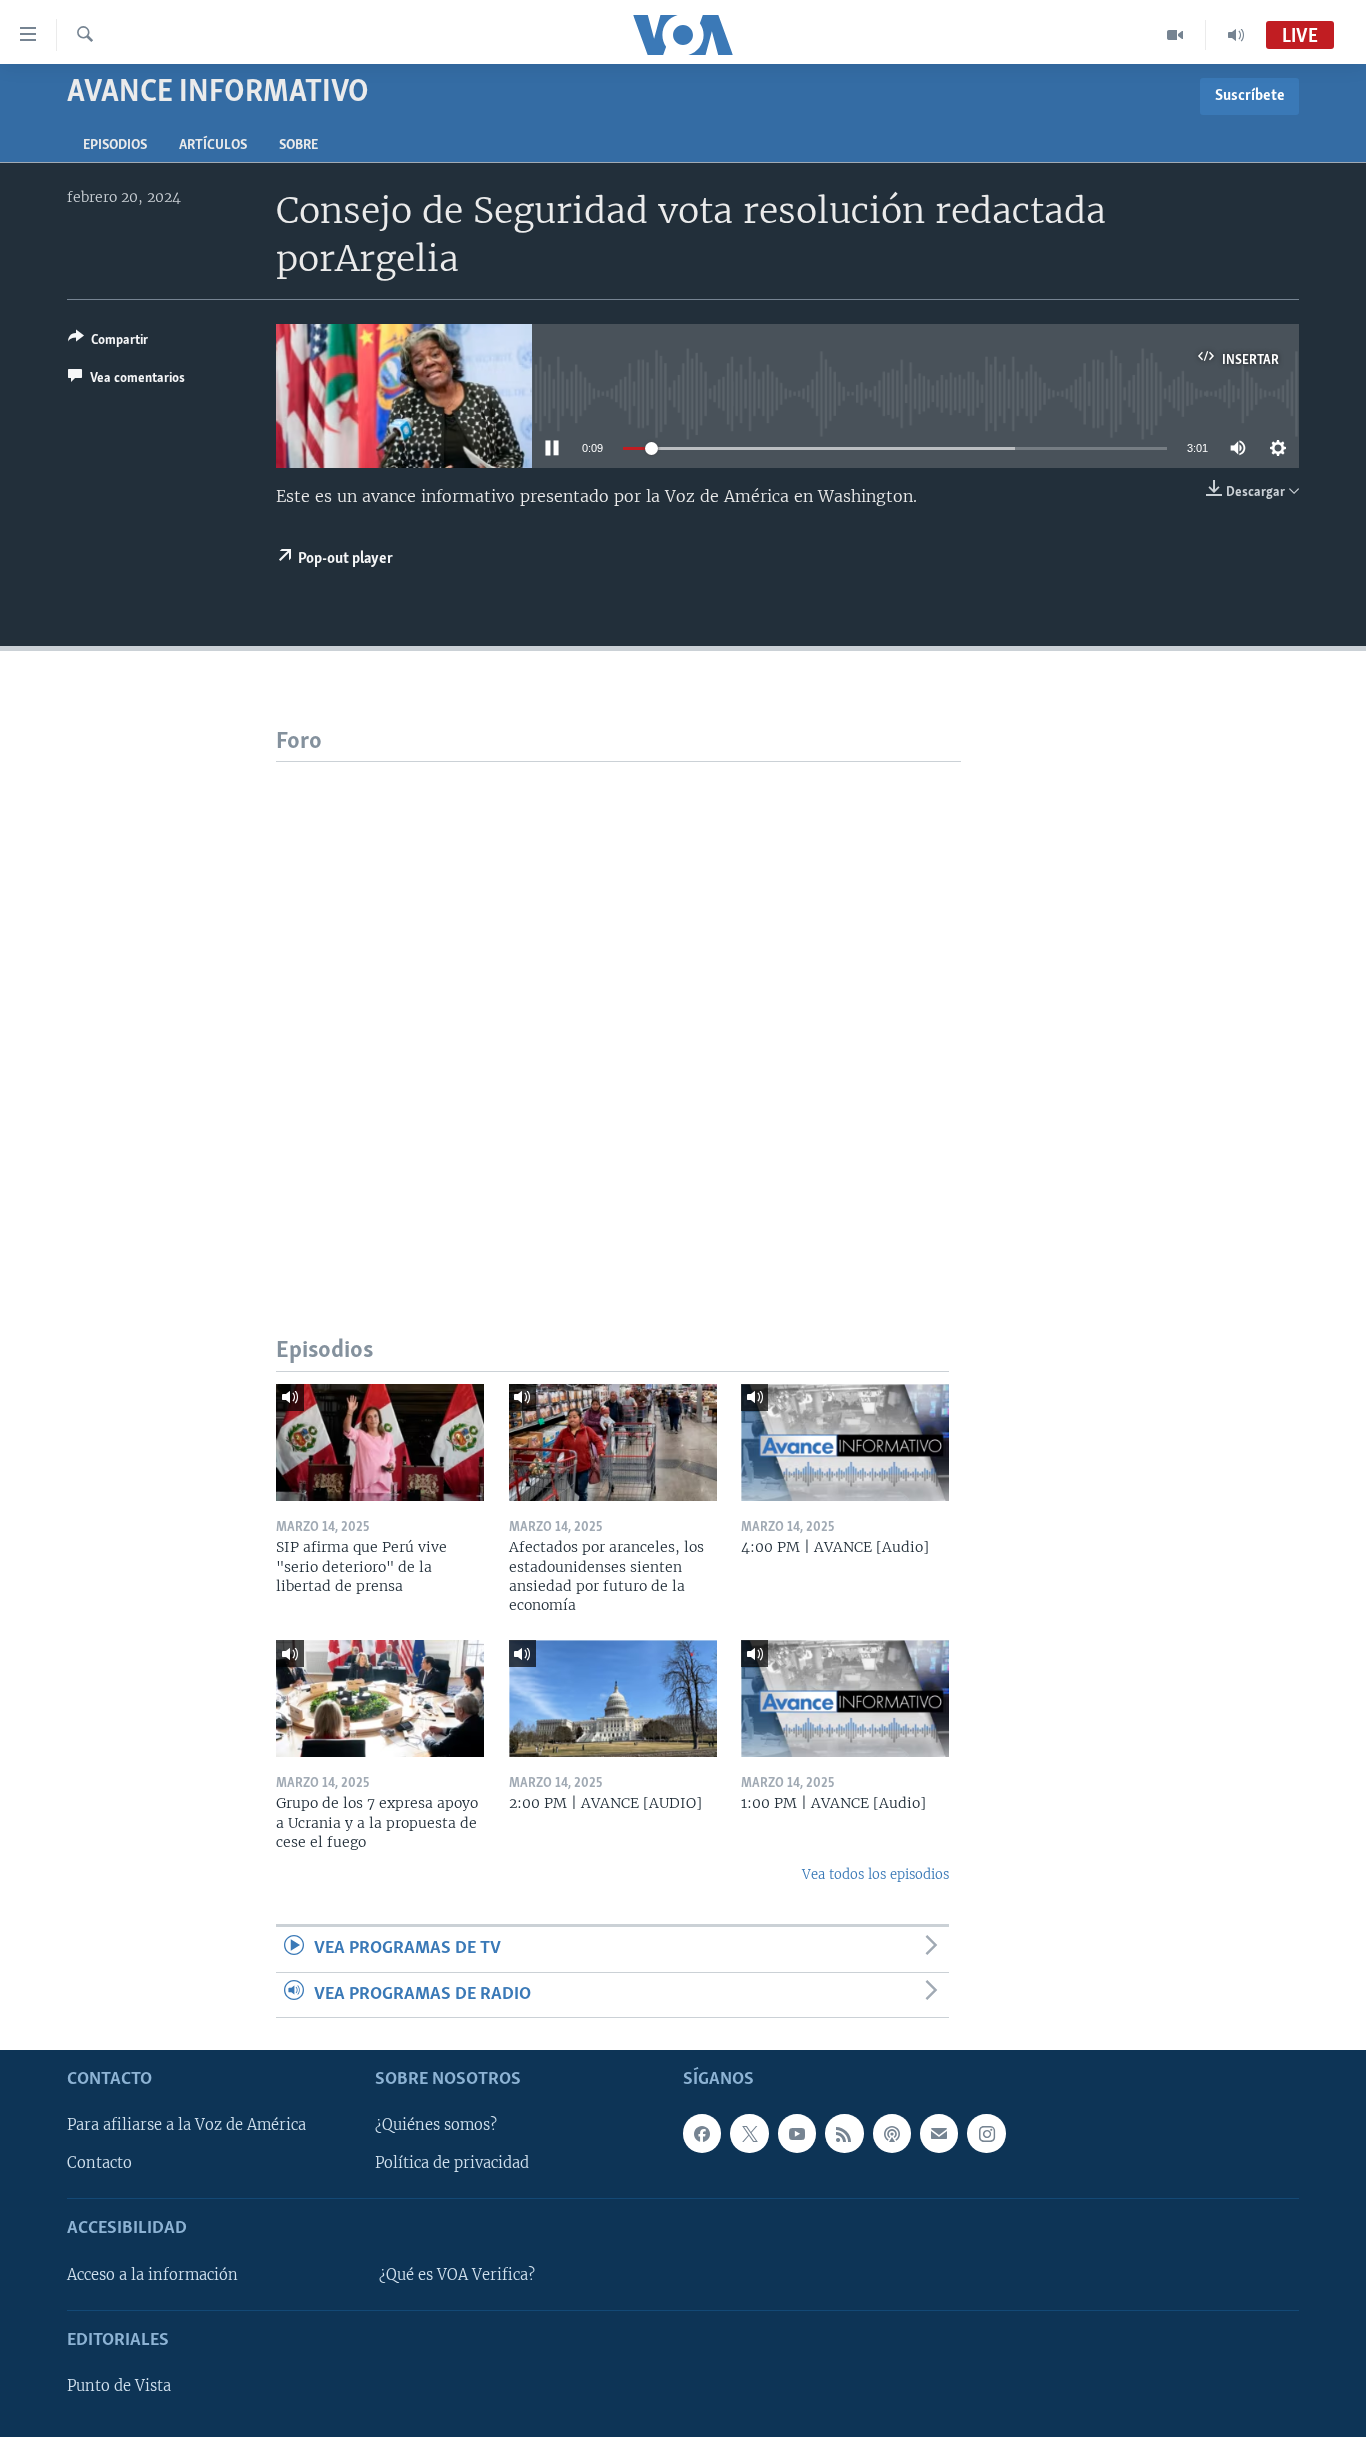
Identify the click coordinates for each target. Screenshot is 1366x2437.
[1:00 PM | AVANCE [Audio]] (845, 1698)
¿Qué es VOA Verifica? (457, 2275)
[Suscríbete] (939, 2133)
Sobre (298, 145)
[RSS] (844, 2133)
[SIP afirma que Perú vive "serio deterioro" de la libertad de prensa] (380, 1442)
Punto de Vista (119, 2386)
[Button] (108, 343)
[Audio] (1236, 35)
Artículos (213, 145)
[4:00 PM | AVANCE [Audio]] (845, 1442)
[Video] (1175, 35)
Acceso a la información (152, 2275)
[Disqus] (618, 1012)
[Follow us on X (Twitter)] (749, 2133)
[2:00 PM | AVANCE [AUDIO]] (613, 1698)
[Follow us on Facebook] (702, 2133)
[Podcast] (892, 2133)
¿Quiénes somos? (436, 2125)
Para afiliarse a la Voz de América (186, 2125)
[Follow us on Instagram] (986, 2133)
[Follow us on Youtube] (797, 2133)
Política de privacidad (452, 2163)
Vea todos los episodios (875, 1874)
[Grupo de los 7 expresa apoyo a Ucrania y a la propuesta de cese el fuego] (380, 1698)
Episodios (115, 145)
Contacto (99, 2163)
